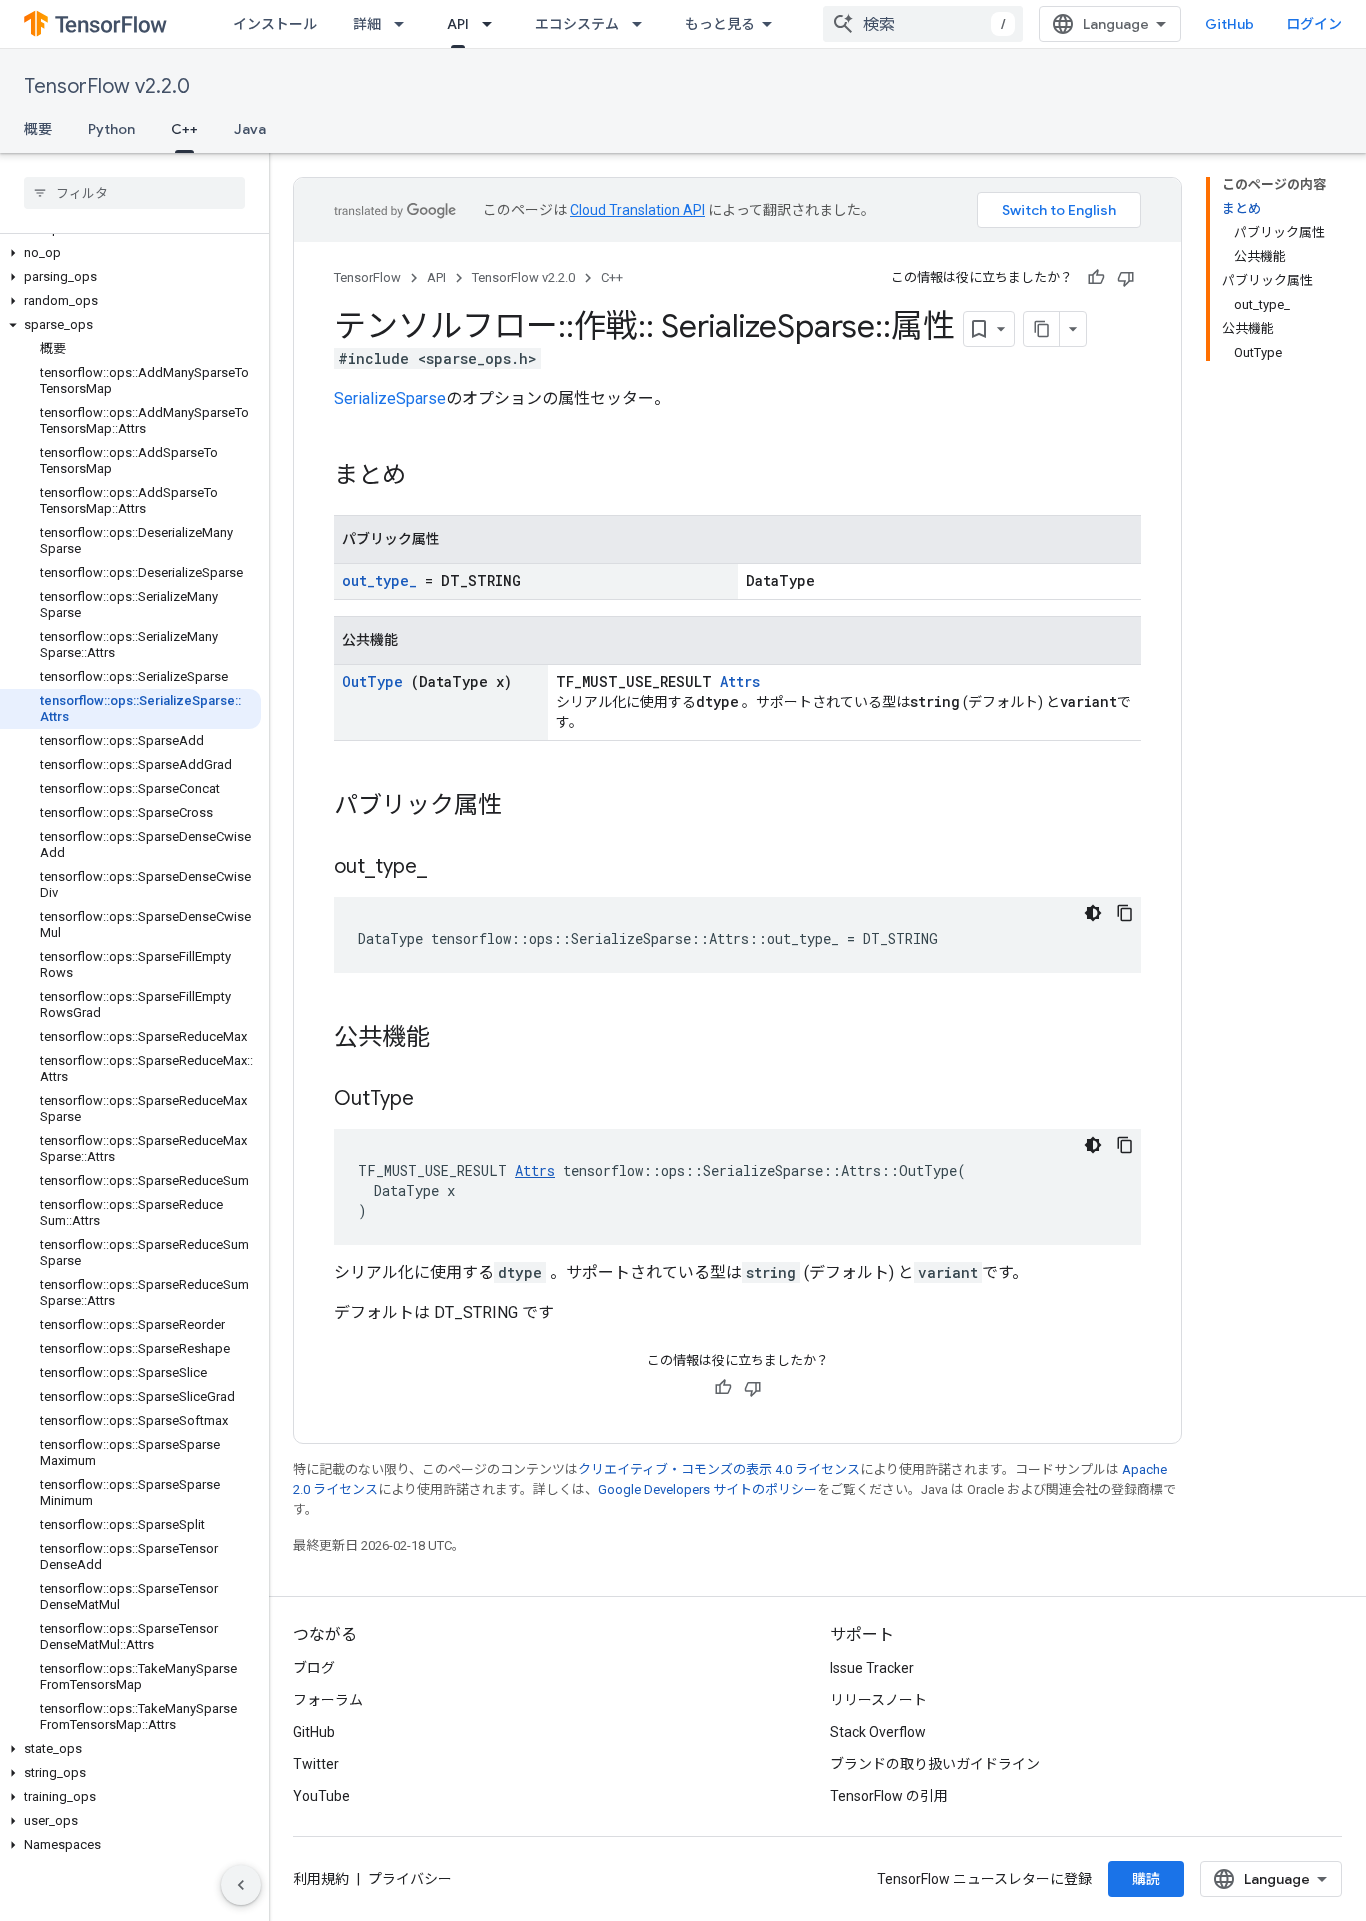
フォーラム (328, 1700)
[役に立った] (1096, 278)
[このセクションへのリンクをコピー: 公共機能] (450, 1039)
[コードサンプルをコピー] (1125, 913)
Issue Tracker (872, 1668)
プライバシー (410, 1879)
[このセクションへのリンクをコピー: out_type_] (452, 868)
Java (250, 129)
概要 (38, 129)
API (458, 24)
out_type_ (379, 580)
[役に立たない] (1126, 278)
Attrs (740, 681)
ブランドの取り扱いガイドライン (935, 1764)
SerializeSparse (390, 398)
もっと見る (720, 24)
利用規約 (321, 1879)
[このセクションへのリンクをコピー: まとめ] (426, 477)
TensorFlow (367, 277)
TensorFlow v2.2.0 (107, 86)
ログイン (1314, 24)
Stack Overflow (878, 1732)
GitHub (1229, 24)
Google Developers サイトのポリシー (707, 1489)
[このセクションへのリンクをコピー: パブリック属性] (522, 807)
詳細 (367, 24)
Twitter (316, 1764)
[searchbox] (134, 193)
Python (111, 129)
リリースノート (878, 1700)
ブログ (314, 1668)
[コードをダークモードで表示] (1093, 913)
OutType (372, 681)
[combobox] (923, 24)
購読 (1146, 1879)
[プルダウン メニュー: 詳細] (405, 24)
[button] (130, 253)
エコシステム (577, 24)
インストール (275, 24)
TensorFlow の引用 (889, 1796)
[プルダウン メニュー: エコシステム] (643, 24)
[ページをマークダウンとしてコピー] (1042, 329)
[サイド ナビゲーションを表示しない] (241, 1885)
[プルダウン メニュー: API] (493, 24)
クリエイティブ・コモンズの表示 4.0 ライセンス (719, 1469)
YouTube (321, 1796)
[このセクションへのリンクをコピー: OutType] (439, 1100)
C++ (184, 129)
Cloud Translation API (637, 210)
